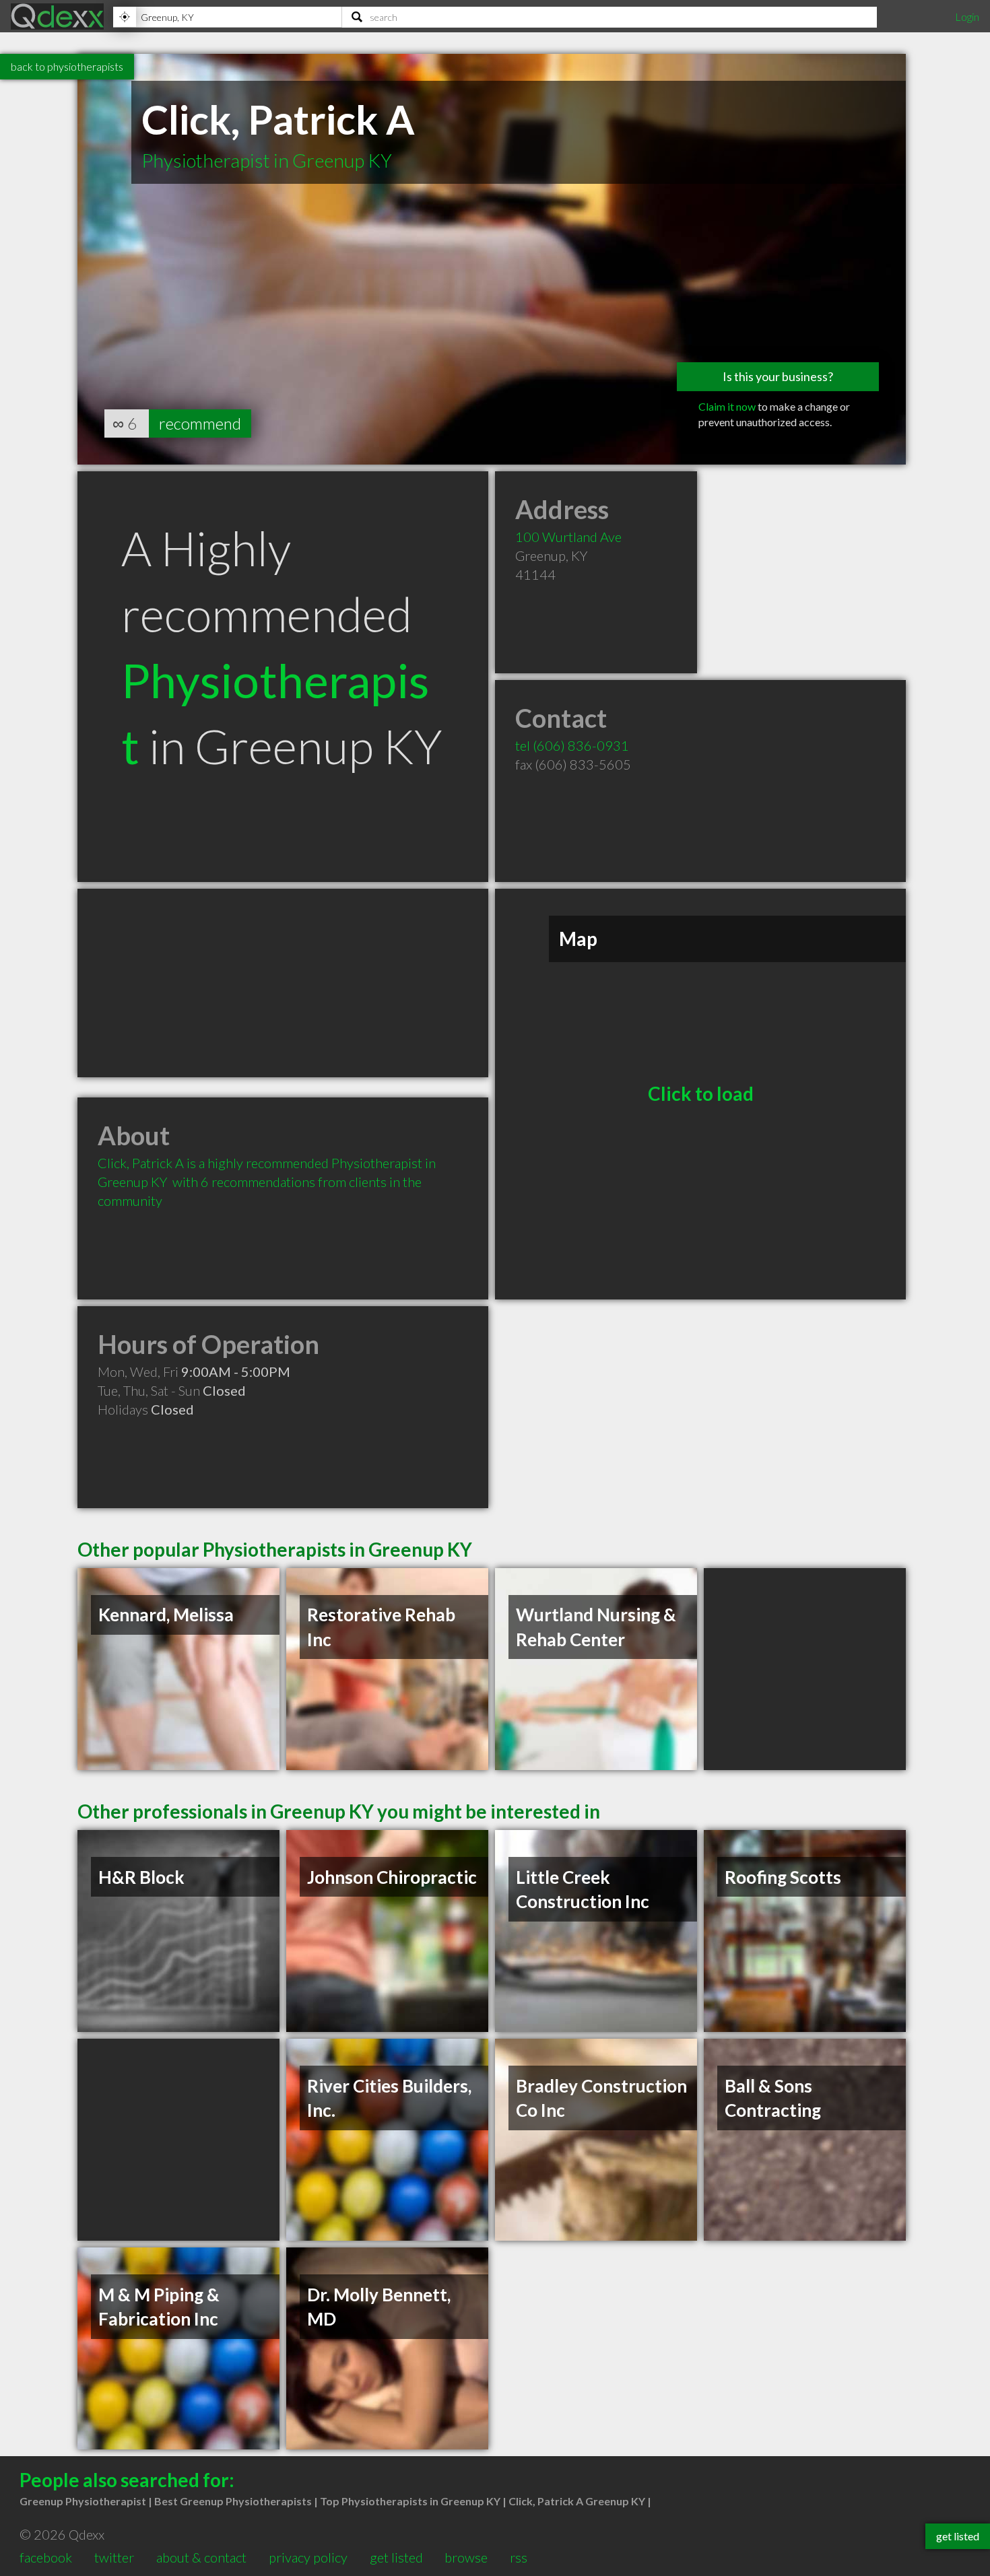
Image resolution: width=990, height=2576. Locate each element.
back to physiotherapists (67, 66)
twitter (114, 2557)
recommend (200, 423)
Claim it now (727, 406)
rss (519, 2557)
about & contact (201, 2557)
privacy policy (308, 2557)
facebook (46, 2557)
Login (967, 16)
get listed (396, 2557)
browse (466, 2557)
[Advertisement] (283, 983)
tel (572, 745)
